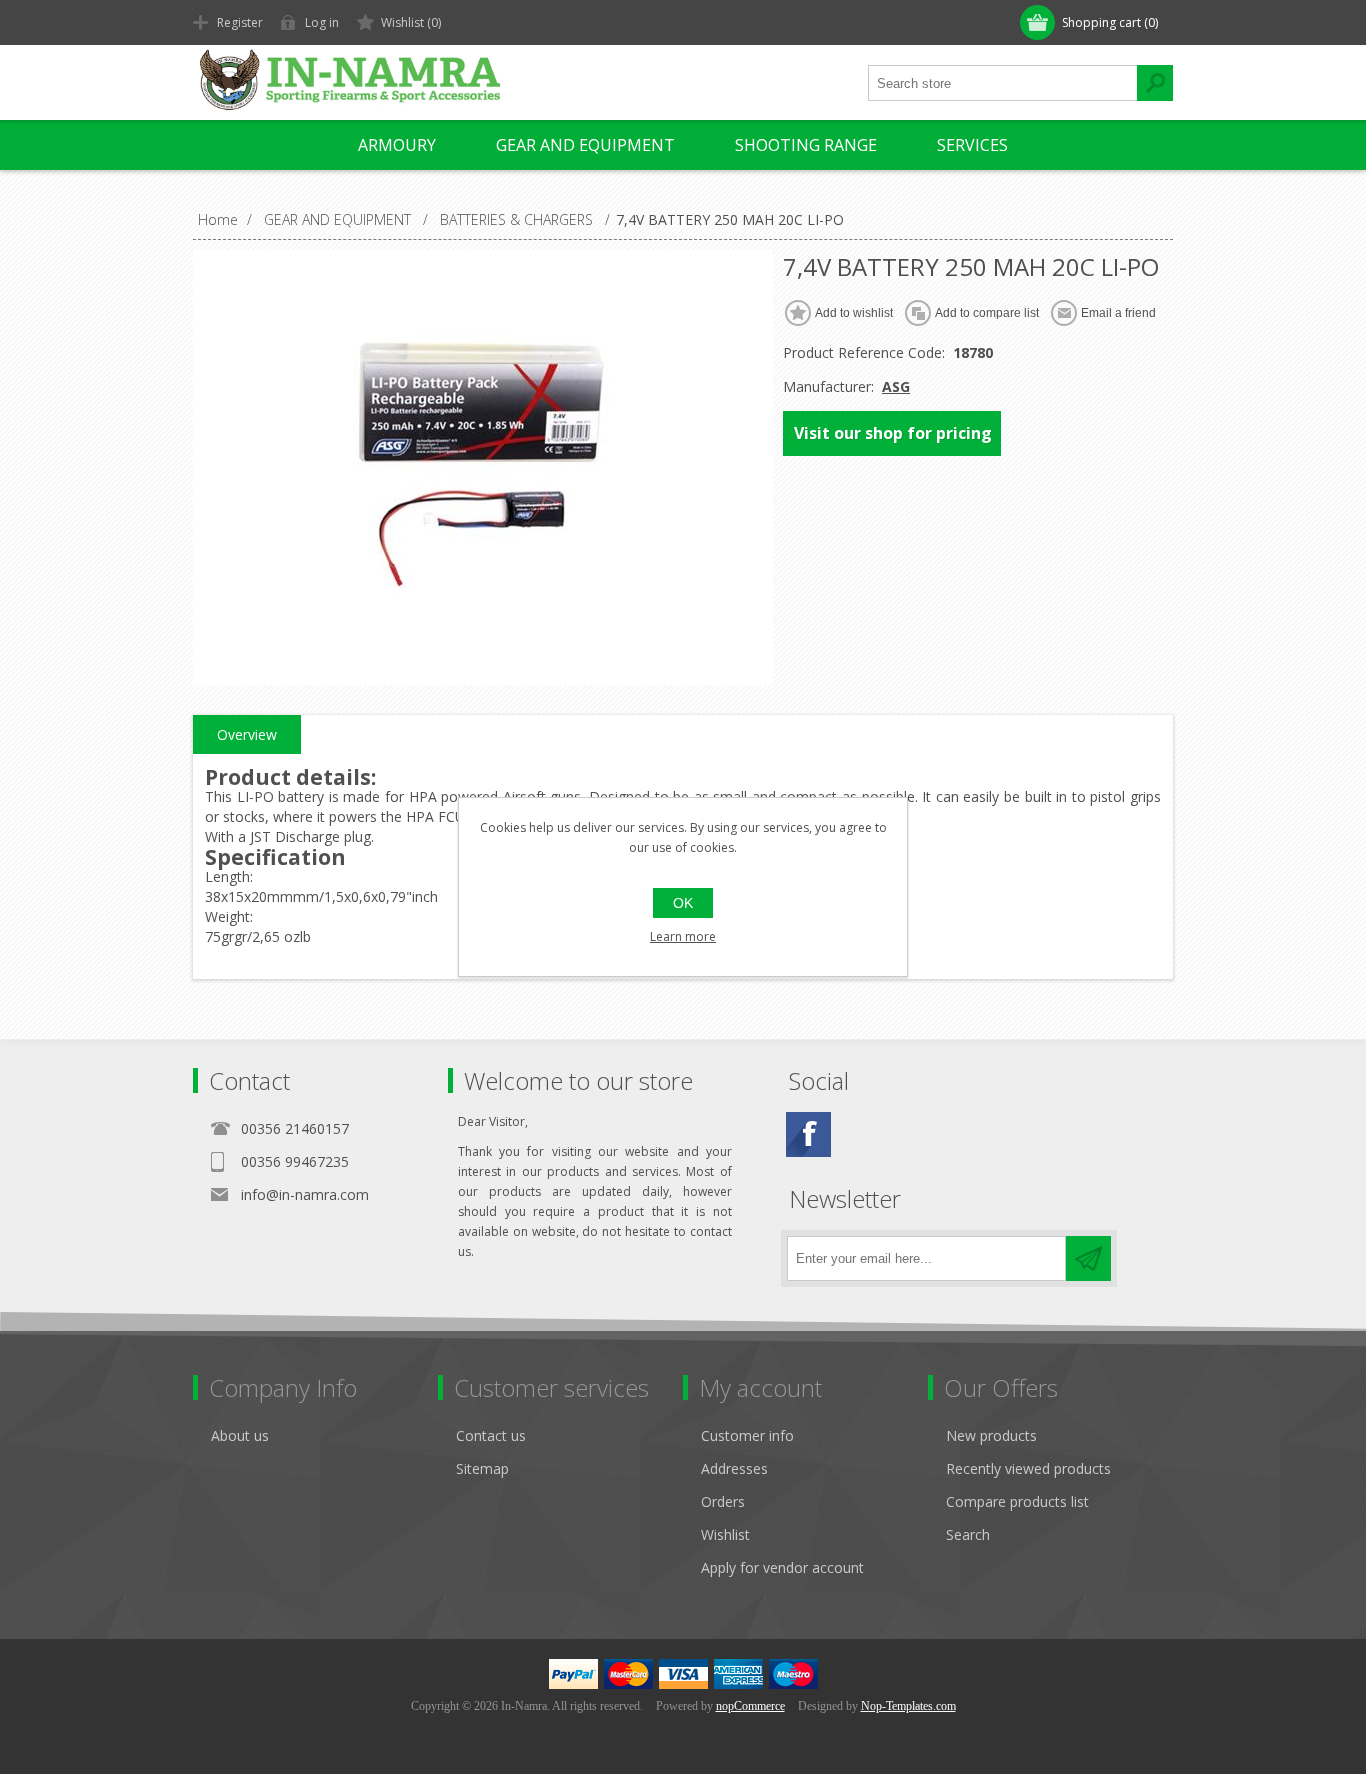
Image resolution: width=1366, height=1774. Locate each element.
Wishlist (725, 1534)
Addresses (734, 1468)
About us (240, 1435)
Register (240, 22)
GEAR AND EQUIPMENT (585, 145)
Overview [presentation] (247, 734)
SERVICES (972, 145)
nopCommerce (750, 1706)
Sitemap (482, 1468)
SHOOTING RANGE (806, 145)
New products (991, 1435)
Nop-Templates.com (908, 1706)
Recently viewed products (1028, 1468)
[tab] (247, 735)
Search (968, 1534)
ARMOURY (397, 145)
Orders (723, 1501)
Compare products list (1017, 1501)
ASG (896, 386)
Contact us (491, 1435)
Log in (322, 22)
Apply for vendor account (782, 1567)
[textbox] (1003, 83)
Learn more (683, 936)
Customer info (747, 1435)
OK (683, 903)
